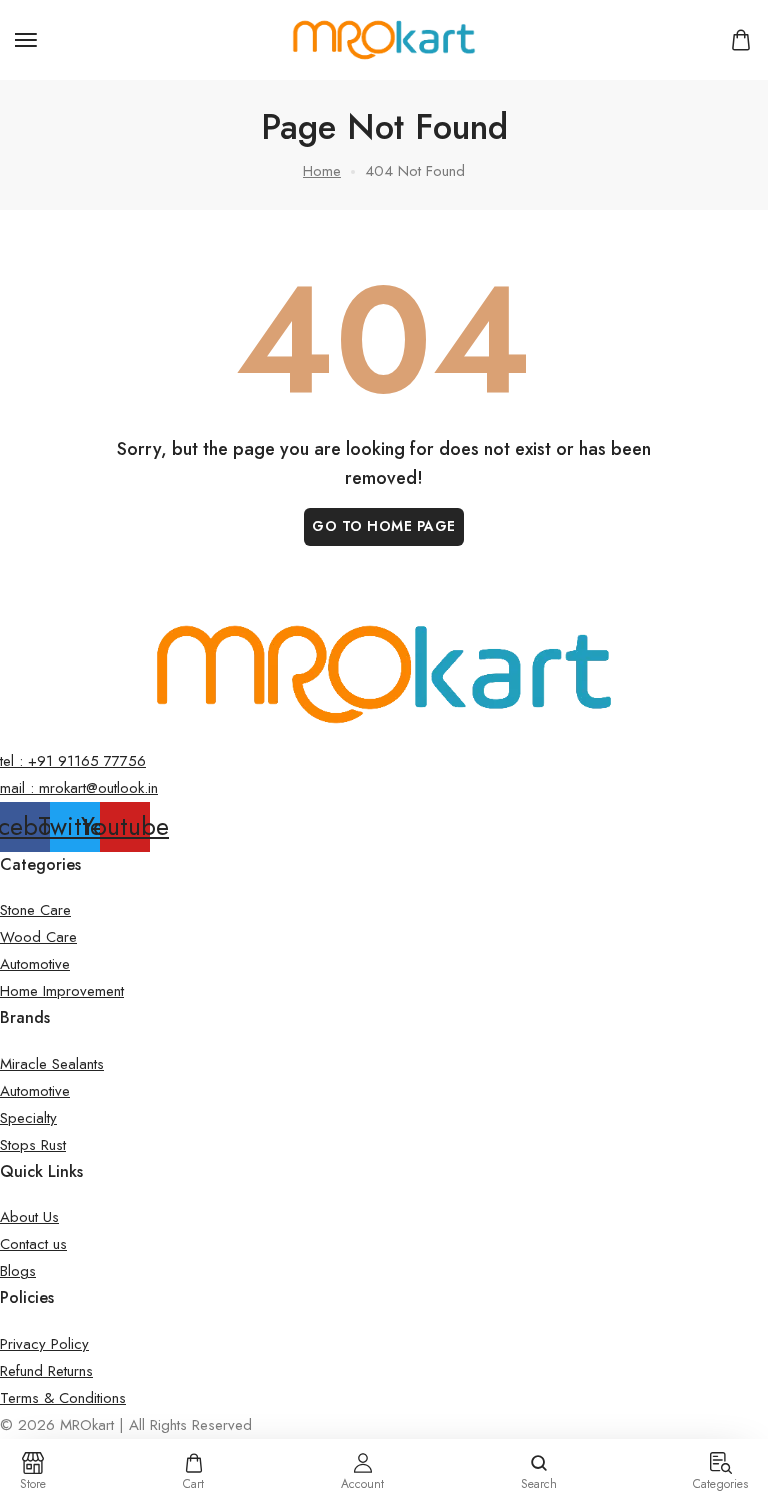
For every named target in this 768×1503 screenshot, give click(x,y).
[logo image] (384, 38)
